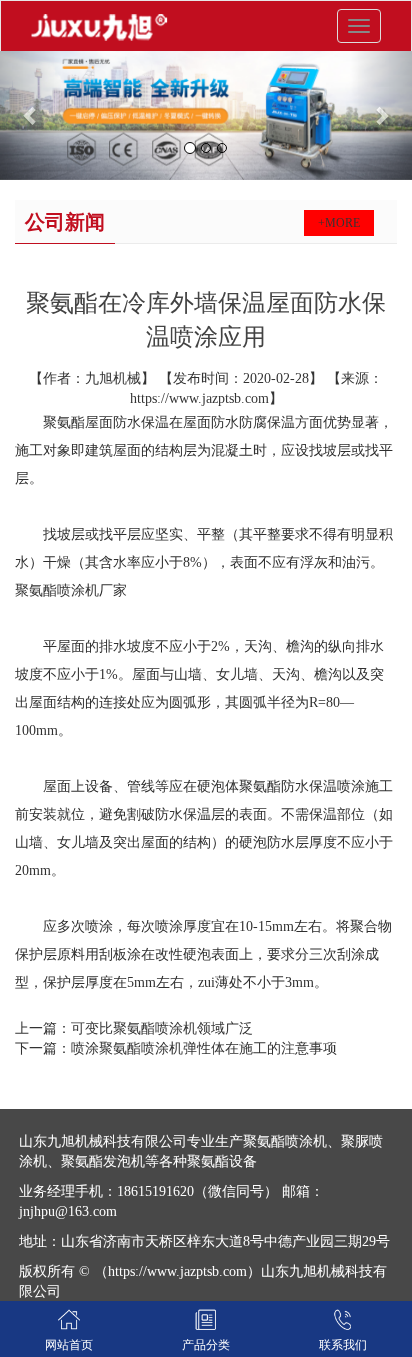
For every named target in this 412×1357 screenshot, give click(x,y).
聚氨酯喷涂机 (57, 590)
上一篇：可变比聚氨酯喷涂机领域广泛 (134, 1028)
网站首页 (69, 1345)
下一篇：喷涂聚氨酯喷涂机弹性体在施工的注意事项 (176, 1048)
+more (339, 223)
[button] (31, 115)
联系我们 (343, 1345)
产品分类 (206, 1345)
